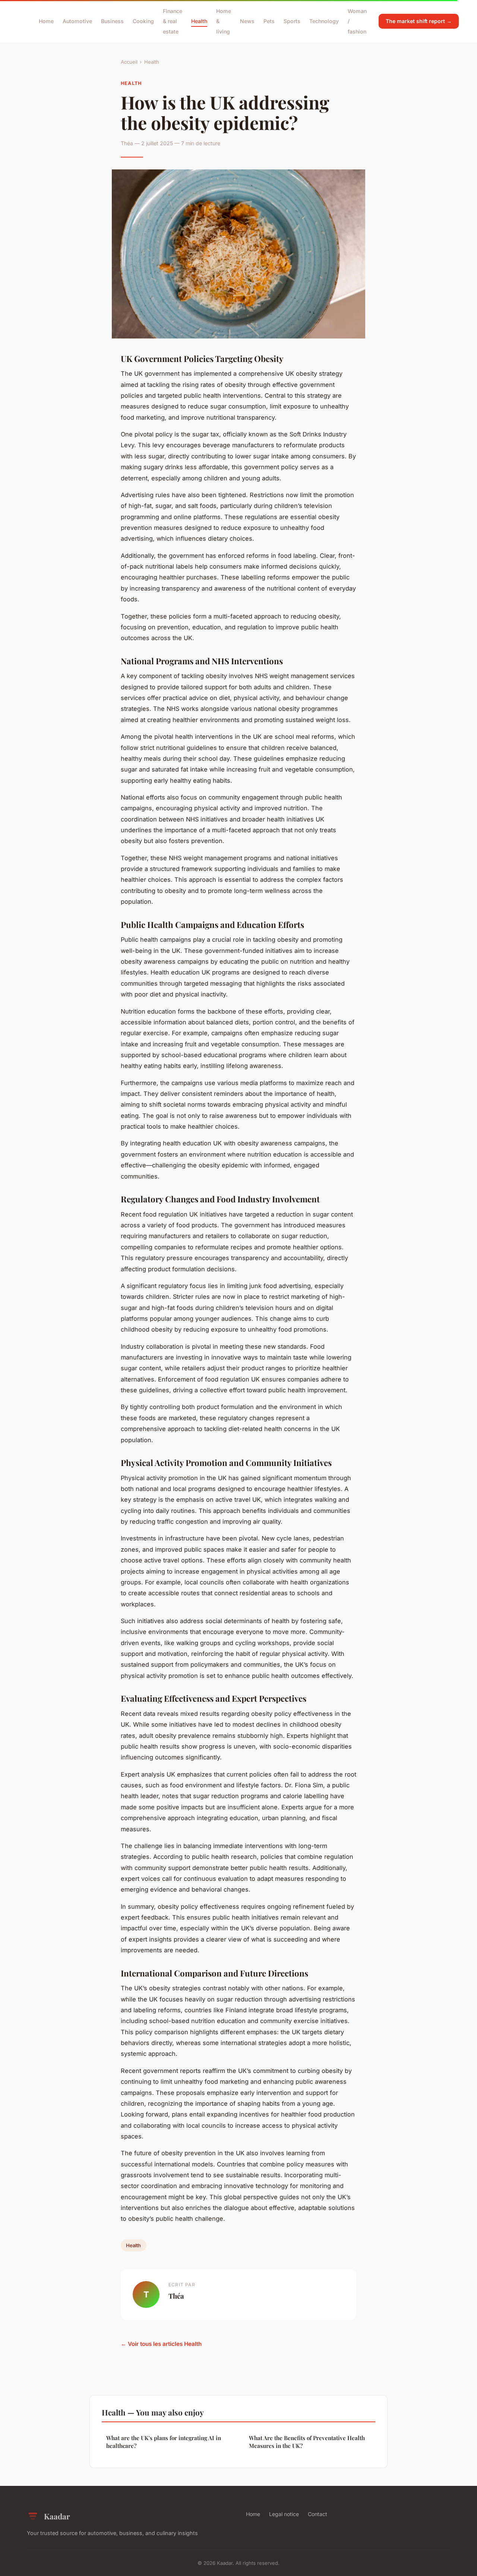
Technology (324, 21)
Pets (269, 21)
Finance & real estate (173, 21)
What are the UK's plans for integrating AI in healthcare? (164, 2442)
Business (112, 21)
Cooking (143, 21)
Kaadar (57, 2516)
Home (46, 21)
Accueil (129, 62)
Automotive (77, 21)
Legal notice (284, 2514)
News (247, 21)
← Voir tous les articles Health (161, 2344)
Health (199, 21)
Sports (292, 21)
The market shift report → (419, 21)
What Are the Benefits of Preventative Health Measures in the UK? (307, 2442)
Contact (318, 2514)
